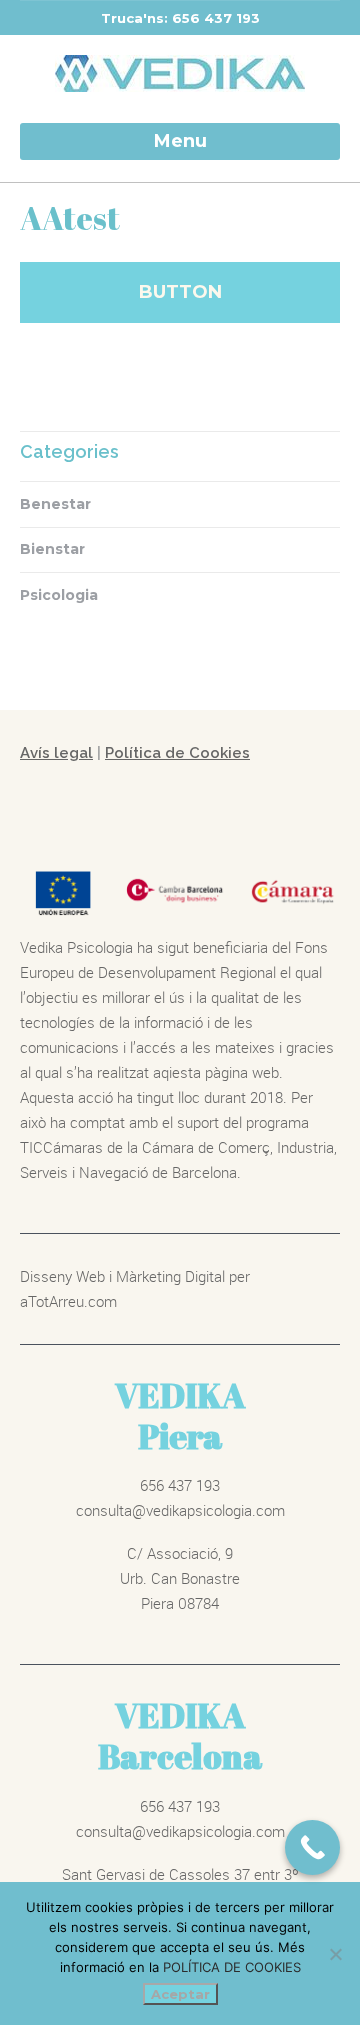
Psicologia (59, 595)
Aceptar (180, 1994)
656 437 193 (180, 1485)
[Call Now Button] (312, 1847)
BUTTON (180, 292)
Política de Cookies (177, 753)
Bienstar (52, 549)
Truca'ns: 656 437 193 (180, 18)
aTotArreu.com (68, 1301)
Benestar (55, 504)
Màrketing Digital (170, 1276)
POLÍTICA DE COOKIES (232, 1967)
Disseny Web (64, 1276)
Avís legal (56, 753)
